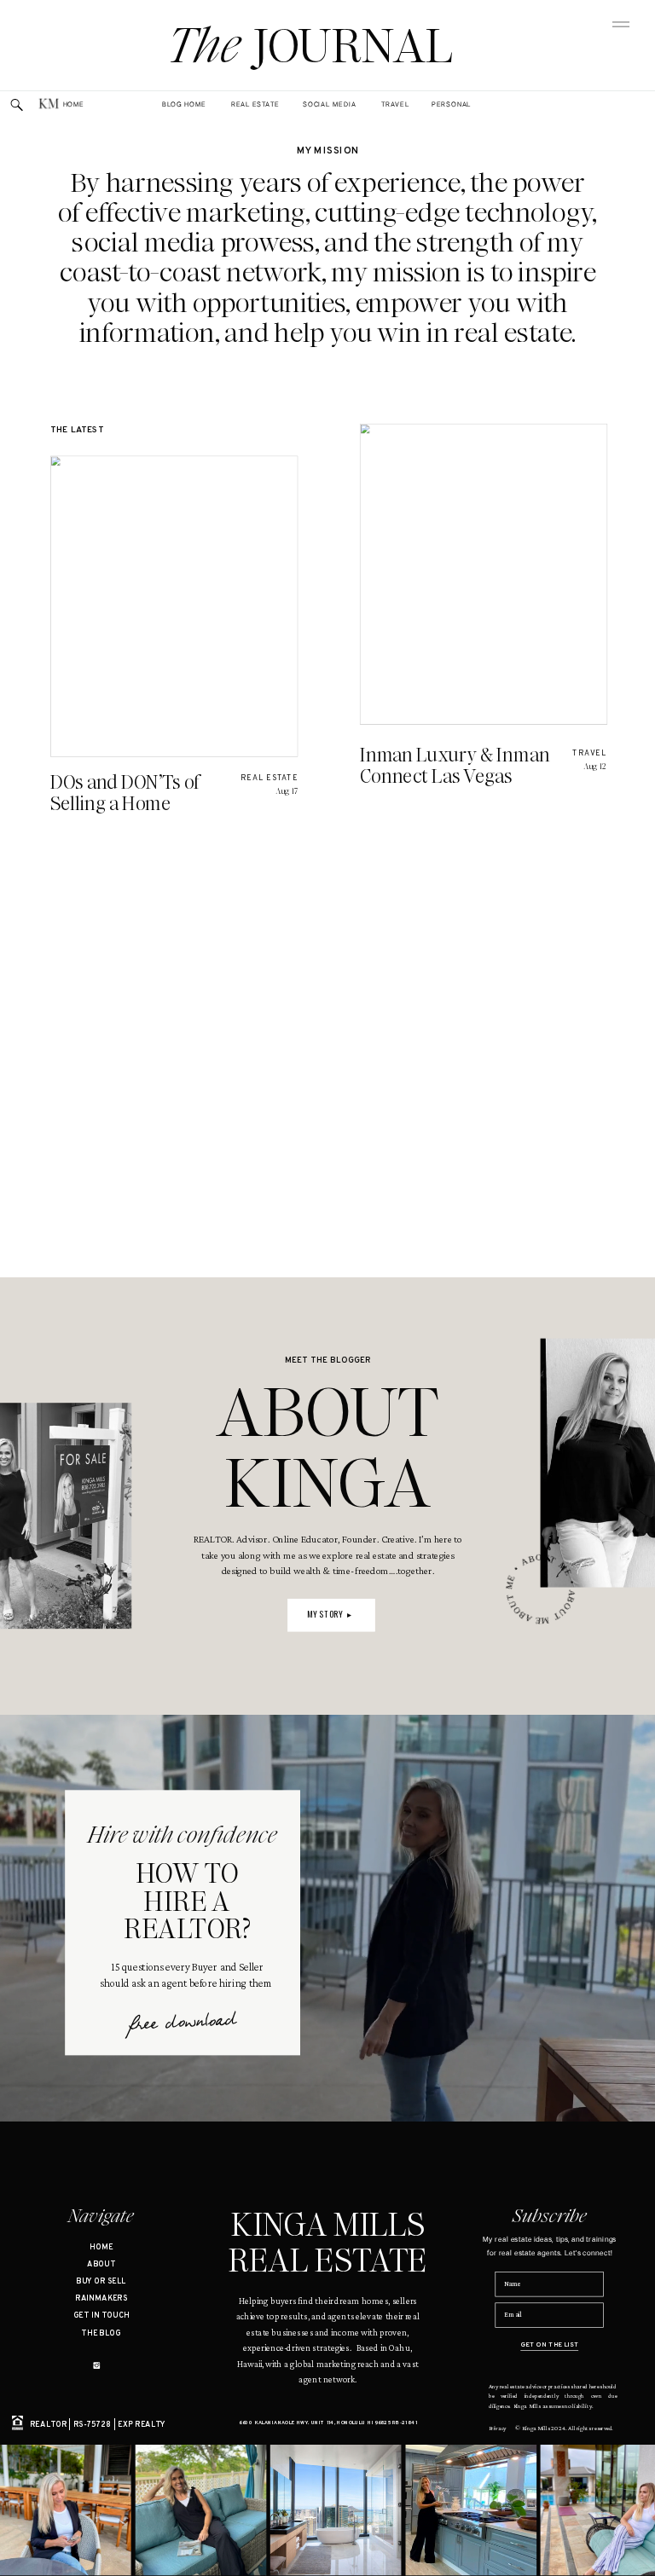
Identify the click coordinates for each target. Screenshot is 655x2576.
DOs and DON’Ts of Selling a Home (125, 793)
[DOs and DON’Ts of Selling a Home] (174, 606)
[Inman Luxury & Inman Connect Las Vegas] (484, 574)
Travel (589, 754)
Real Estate (269, 778)
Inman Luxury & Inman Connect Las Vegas (455, 766)
